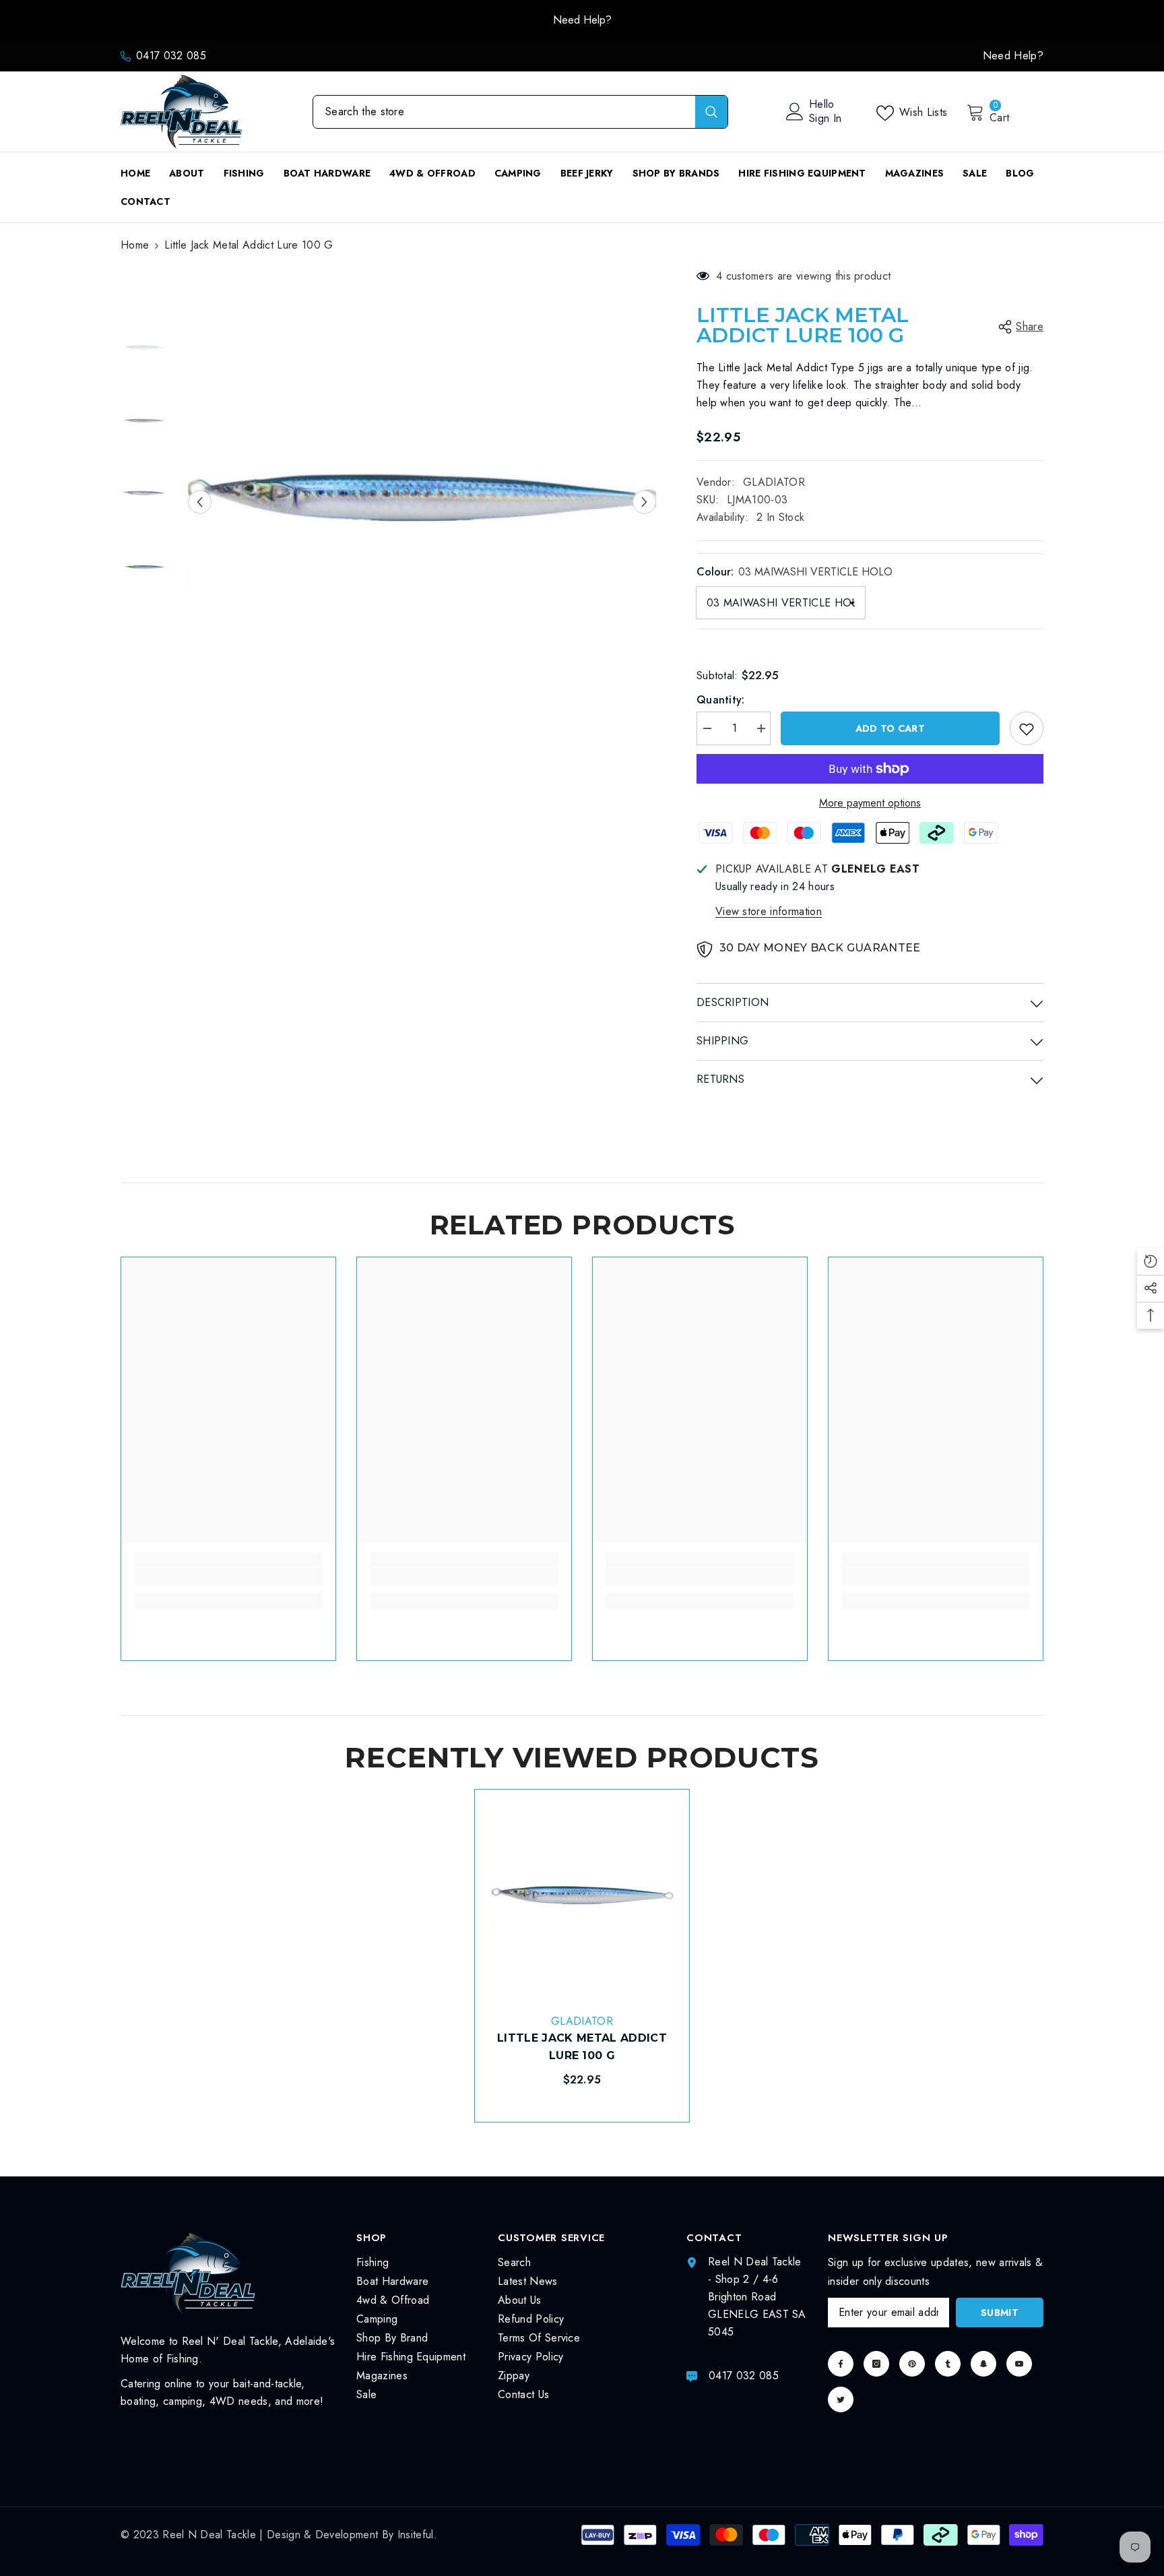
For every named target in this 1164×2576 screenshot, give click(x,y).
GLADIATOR (774, 482)
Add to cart (890, 728)
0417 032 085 (171, 56)
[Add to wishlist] (1027, 728)
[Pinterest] (912, 2364)
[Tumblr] (948, 2364)
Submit (1000, 2313)
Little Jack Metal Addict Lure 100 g (582, 2047)
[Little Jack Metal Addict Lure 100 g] (582, 1897)
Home (135, 245)
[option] (582, 20)
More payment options (870, 803)
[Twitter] (841, 2399)
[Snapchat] (983, 2364)
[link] (228, 1577)
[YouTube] (1019, 2364)
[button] (200, 502)
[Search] (520, 112)
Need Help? (582, 20)
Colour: (795, 572)
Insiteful (416, 2535)
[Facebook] (841, 2364)
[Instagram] (876, 2364)
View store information (769, 911)
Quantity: (721, 700)
